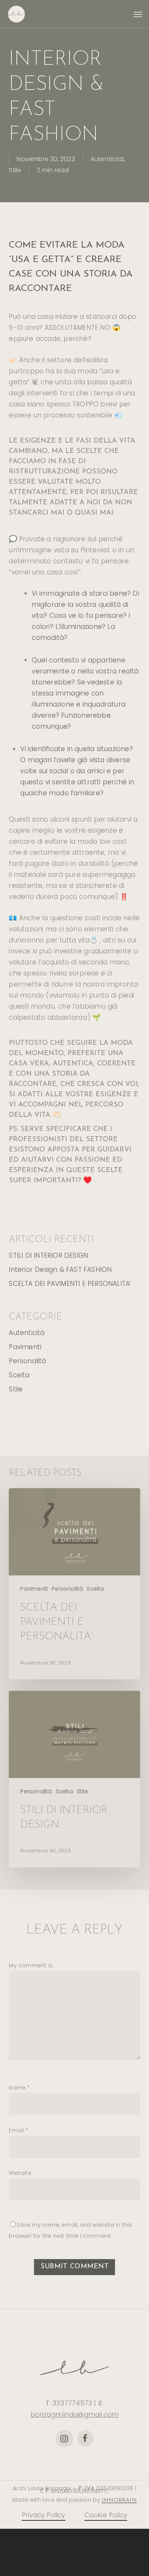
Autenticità (107, 159)
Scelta (19, 1375)
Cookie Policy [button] (106, 2515)
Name (19, 2088)
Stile (15, 170)
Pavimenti (25, 1347)
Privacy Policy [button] (44, 2515)
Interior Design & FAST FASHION (60, 1270)
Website (20, 2173)
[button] (138, 14)
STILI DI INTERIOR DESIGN (48, 1255)
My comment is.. (32, 1965)
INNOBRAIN (119, 2500)
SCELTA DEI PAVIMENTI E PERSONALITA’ (70, 1284)
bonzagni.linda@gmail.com (75, 2415)
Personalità (27, 1361)
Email (18, 2130)
